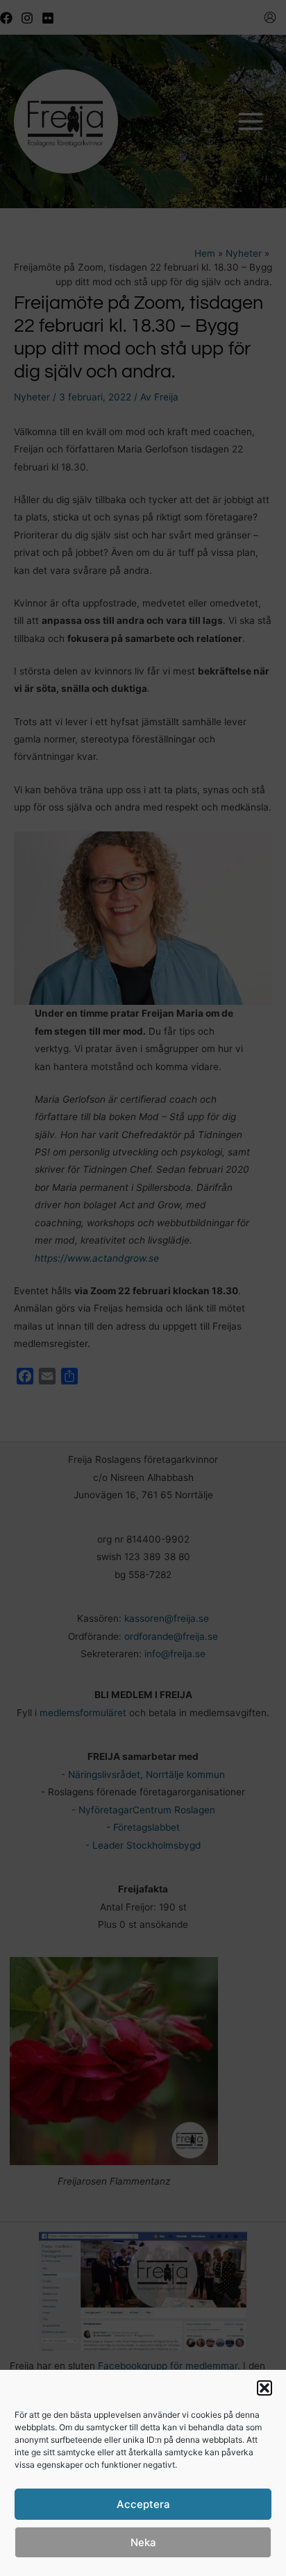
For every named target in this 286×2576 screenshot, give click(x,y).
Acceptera (143, 2504)
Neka (143, 2542)
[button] (264, 2388)
